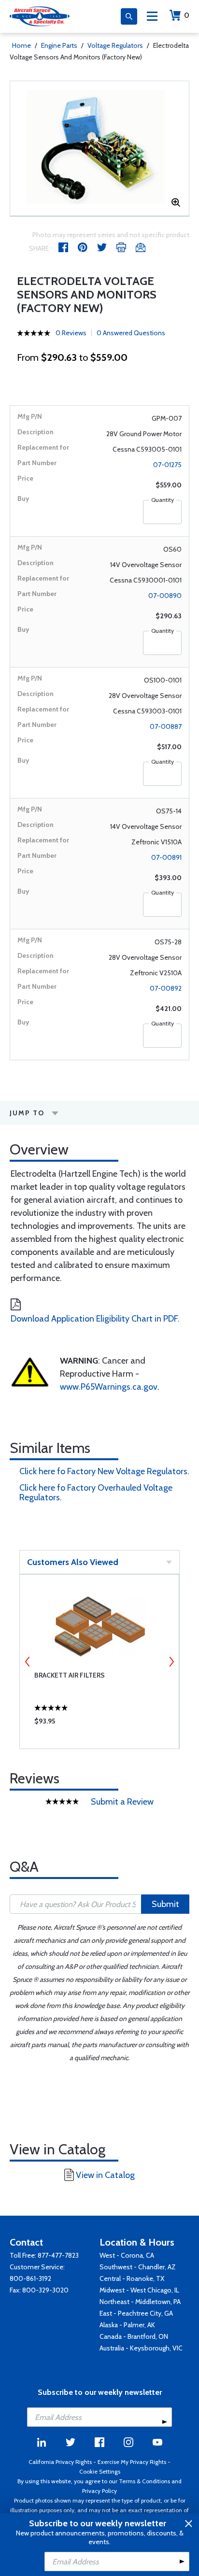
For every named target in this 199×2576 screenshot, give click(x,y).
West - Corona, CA (127, 2255)
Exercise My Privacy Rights (132, 2462)
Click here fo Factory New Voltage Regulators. (104, 1471)
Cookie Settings (100, 2471)
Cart (187, 15)
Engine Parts (59, 45)
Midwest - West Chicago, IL (139, 2290)
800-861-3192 (30, 2278)
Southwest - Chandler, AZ (138, 2267)
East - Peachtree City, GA (136, 2313)
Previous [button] (28, 1662)
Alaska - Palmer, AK (127, 2325)
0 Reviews (71, 333)
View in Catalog (105, 2175)
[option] (99, 148)
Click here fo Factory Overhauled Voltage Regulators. (96, 1493)
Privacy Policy (99, 2491)
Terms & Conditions (144, 2481)
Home (21, 45)
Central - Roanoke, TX (132, 2278)
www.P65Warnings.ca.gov (109, 1387)
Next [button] (171, 1662)
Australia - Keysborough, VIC (141, 2348)
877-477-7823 (58, 2255)
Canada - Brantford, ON (134, 2336)
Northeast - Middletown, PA (140, 2302)
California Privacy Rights (60, 2462)
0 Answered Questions (131, 333)
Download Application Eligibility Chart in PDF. (95, 1319)
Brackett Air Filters (70, 1675)
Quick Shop (99, 1723)
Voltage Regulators (115, 45)
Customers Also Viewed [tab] (73, 1562)
